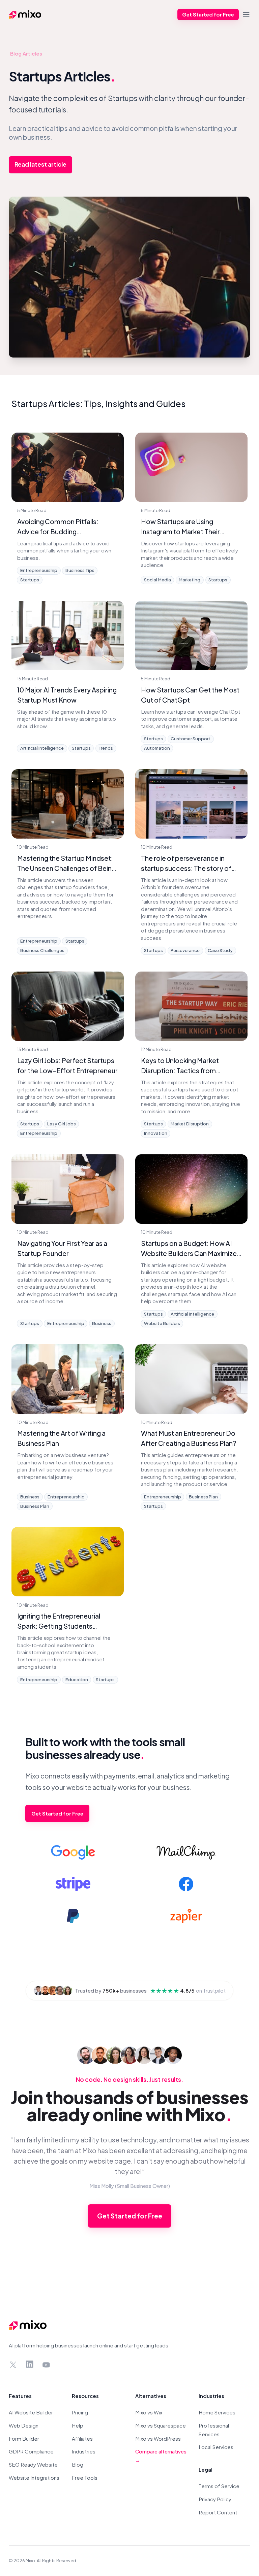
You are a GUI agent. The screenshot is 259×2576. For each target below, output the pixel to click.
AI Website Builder (31, 2412)
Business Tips (80, 570)
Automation (157, 748)
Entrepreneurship (39, 570)
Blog (78, 2464)
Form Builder (24, 2438)
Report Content (218, 2512)
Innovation (156, 1133)
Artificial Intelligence (42, 748)
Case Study (220, 950)
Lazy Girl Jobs (62, 1124)
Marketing (190, 580)
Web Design (24, 2425)
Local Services (216, 2447)
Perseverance (185, 950)
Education (77, 1680)
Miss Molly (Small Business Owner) (130, 2186)
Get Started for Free (208, 14)
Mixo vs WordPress (158, 2438)
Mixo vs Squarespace (161, 2425)
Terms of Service (219, 2486)
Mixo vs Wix (149, 2412)
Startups (30, 580)
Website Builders (162, 1323)
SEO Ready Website (33, 2464)
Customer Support (191, 739)
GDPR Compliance (31, 2451)
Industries (84, 2451)
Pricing (80, 2412)
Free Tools (85, 2478)
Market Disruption (190, 1124)
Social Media (157, 580)
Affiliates (82, 2438)
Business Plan (35, 1506)
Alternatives (151, 2396)
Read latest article (40, 164)
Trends (106, 748)
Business (102, 1323)
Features (20, 2396)
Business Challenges (42, 950)
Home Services (217, 2412)
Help (78, 2425)
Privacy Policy (215, 2499)
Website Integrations (34, 2478)
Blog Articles (26, 53)
